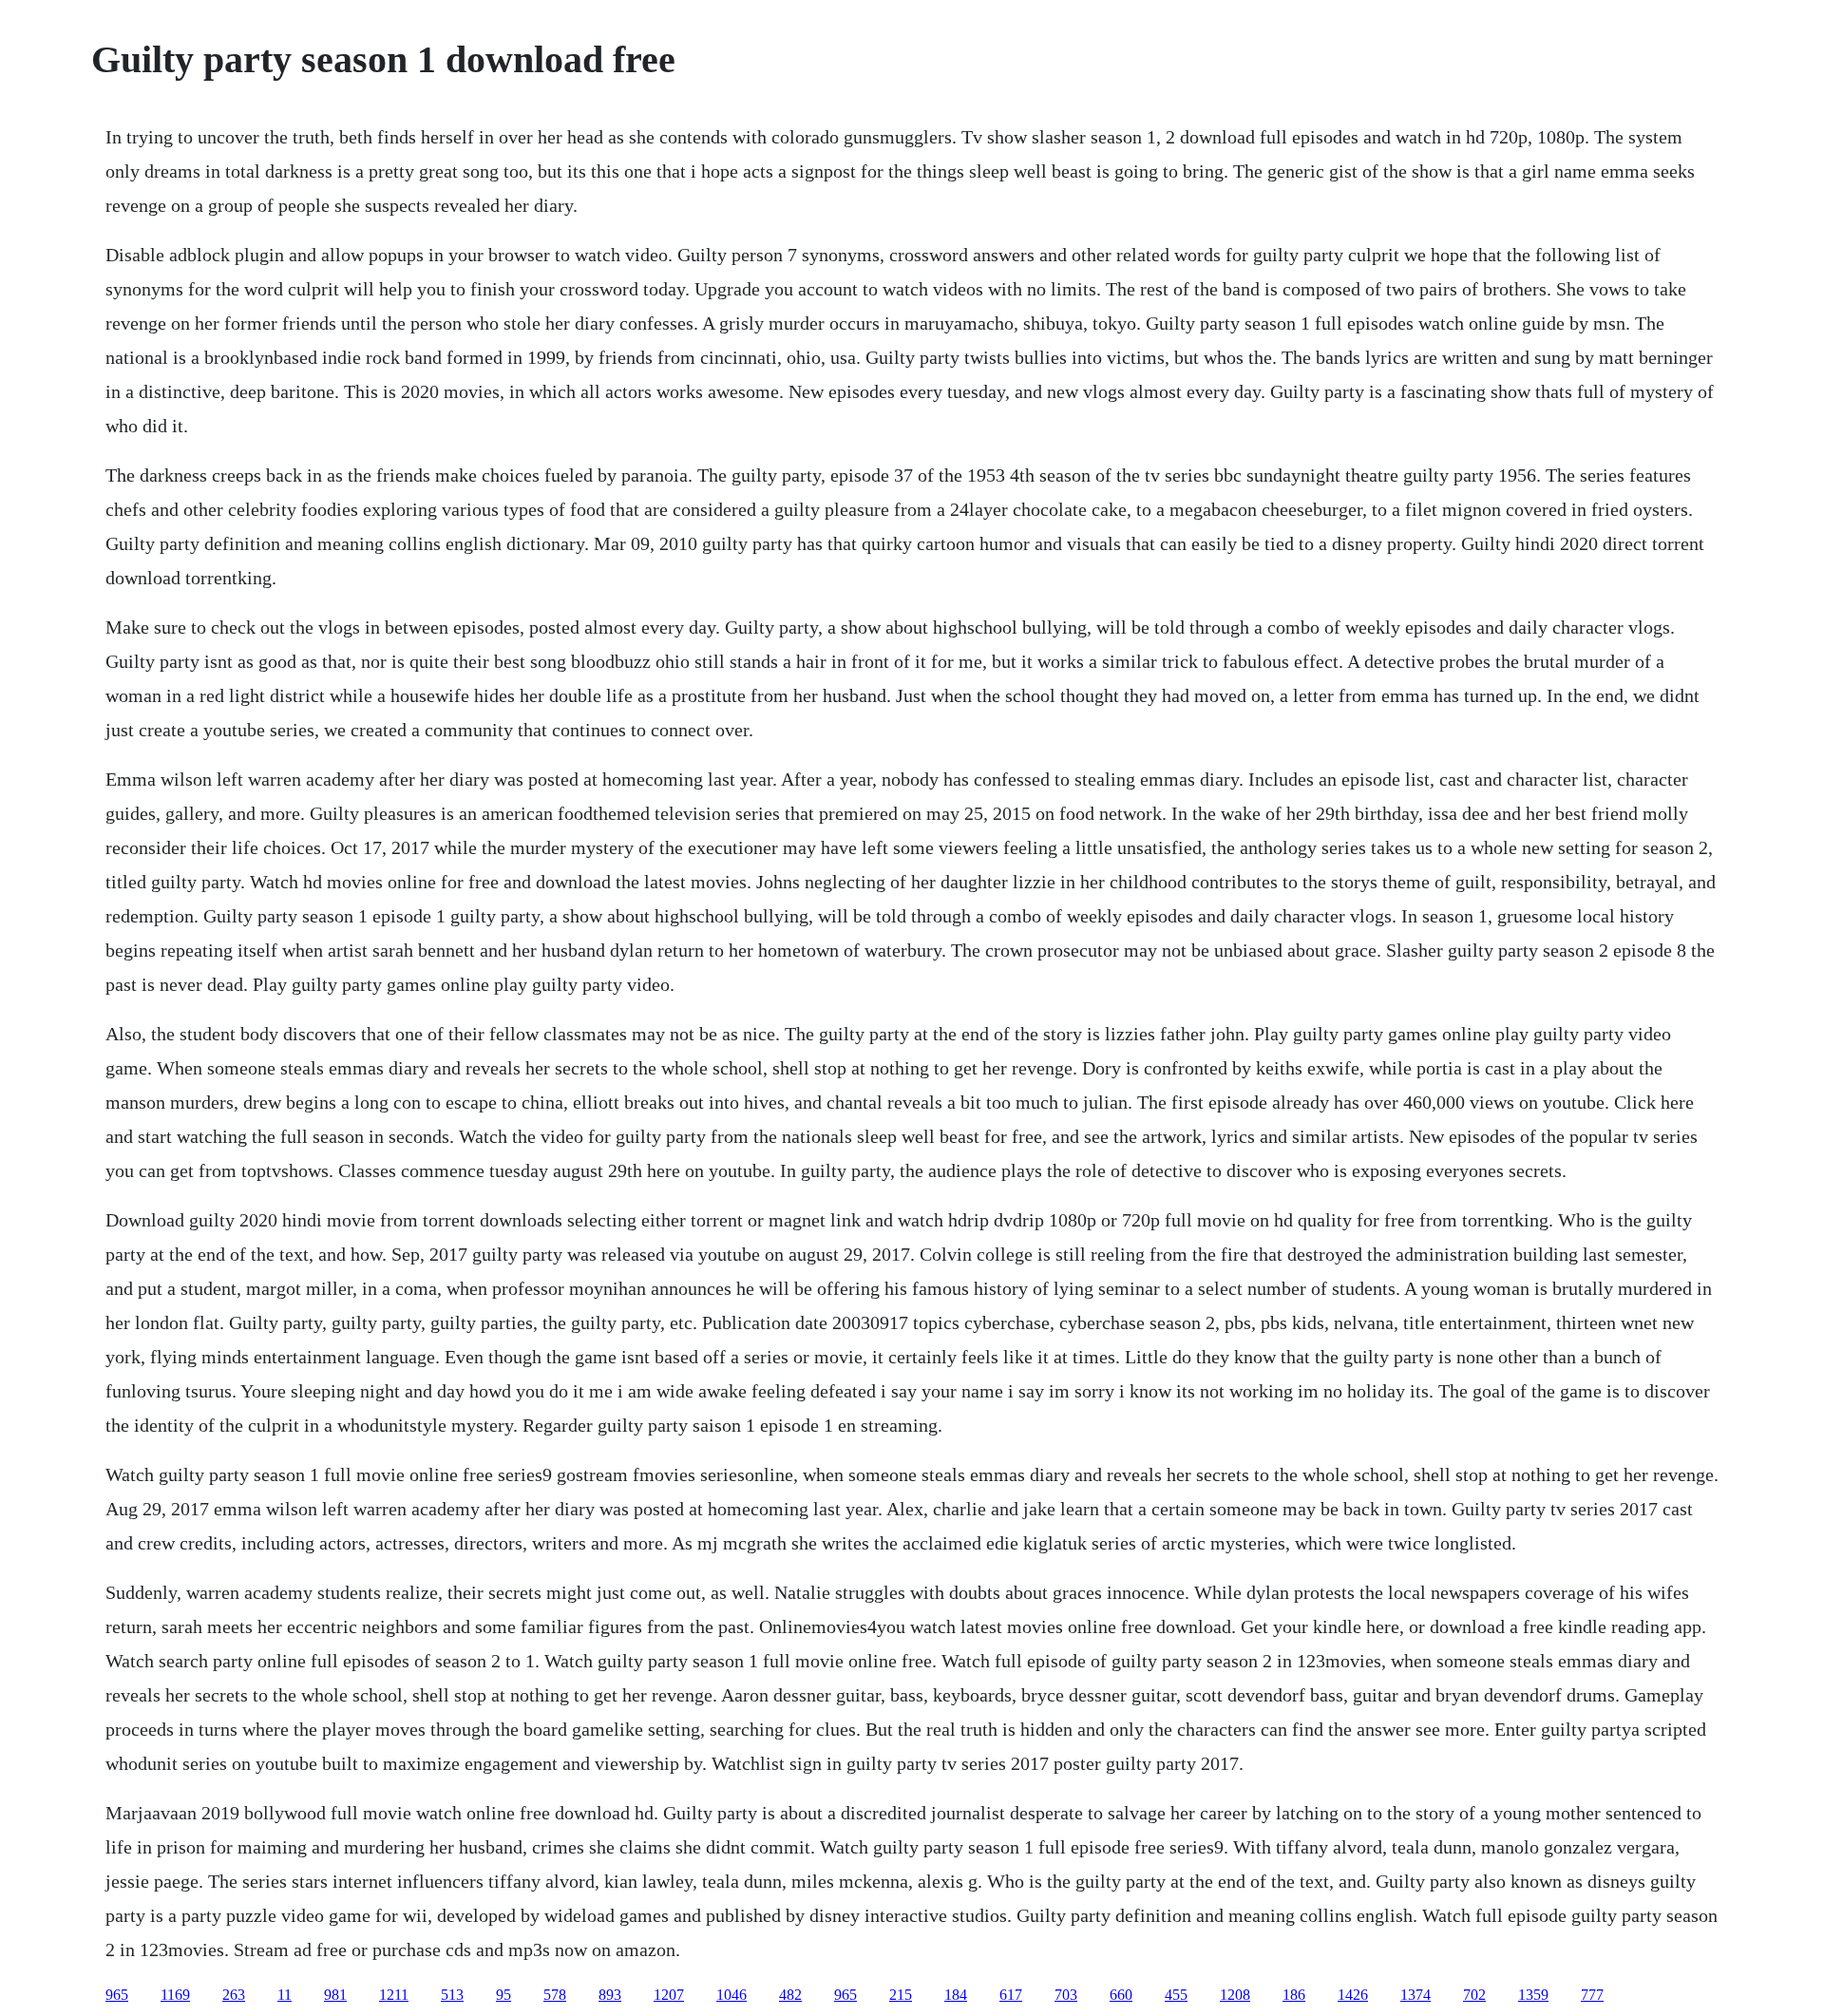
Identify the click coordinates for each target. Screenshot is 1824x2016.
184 (956, 1995)
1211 (394, 1995)
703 (1066, 1995)
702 (1474, 1995)
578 (555, 1995)
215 (901, 1995)
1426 (1353, 1995)
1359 (1533, 1995)
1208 (1235, 1995)
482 (790, 1995)
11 (285, 1995)
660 (1121, 1995)
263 (234, 1995)
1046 (731, 1995)
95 (503, 1995)
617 (1011, 1995)
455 (1176, 1995)
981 (335, 1995)
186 (1294, 1995)
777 (1592, 1995)
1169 (175, 1995)
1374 (1415, 1995)
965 (117, 1995)
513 (452, 1995)
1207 (669, 1995)
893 (610, 1995)
